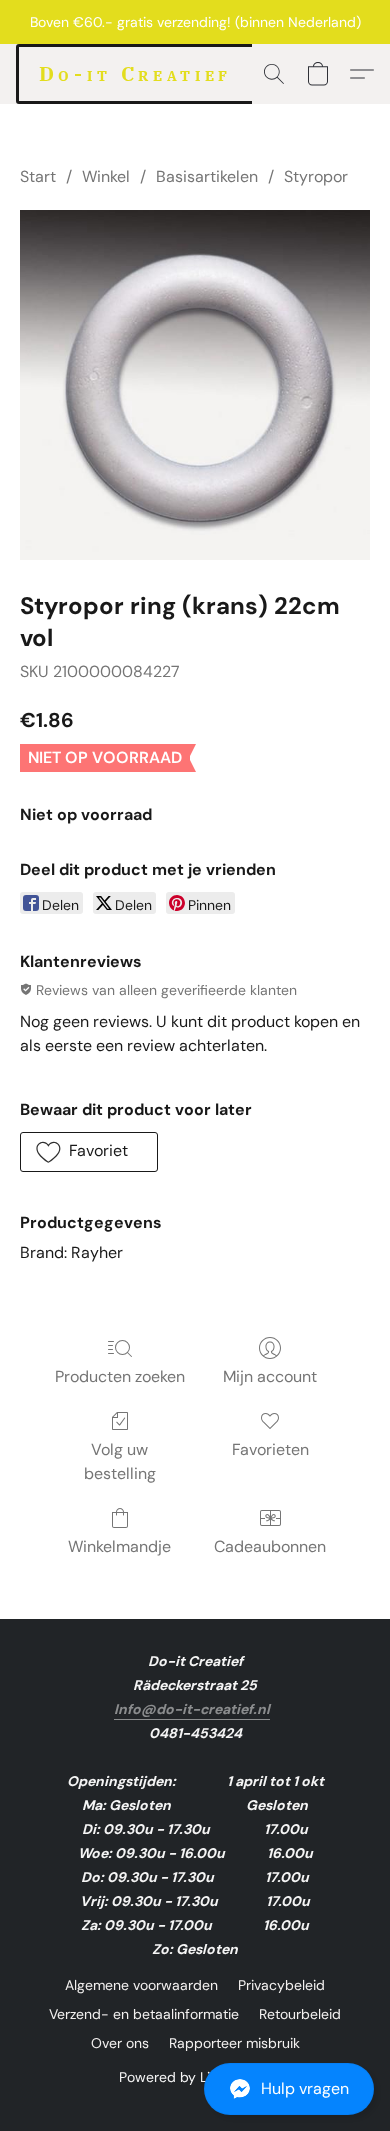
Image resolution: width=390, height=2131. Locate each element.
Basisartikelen (207, 176)
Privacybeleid (281, 1985)
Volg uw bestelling (120, 1461)
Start (38, 176)
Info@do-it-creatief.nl (192, 1709)
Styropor (316, 176)
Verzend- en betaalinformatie (144, 2014)
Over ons (120, 2043)
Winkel (106, 176)
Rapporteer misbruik (234, 2043)
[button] (195, 2089)
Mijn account (270, 1376)
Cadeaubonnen (270, 1546)
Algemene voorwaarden (141, 1985)
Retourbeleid (300, 2014)
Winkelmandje (119, 1546)
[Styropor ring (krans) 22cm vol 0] (195, 385)
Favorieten (270, 1449)
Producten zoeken (120, 1376)
